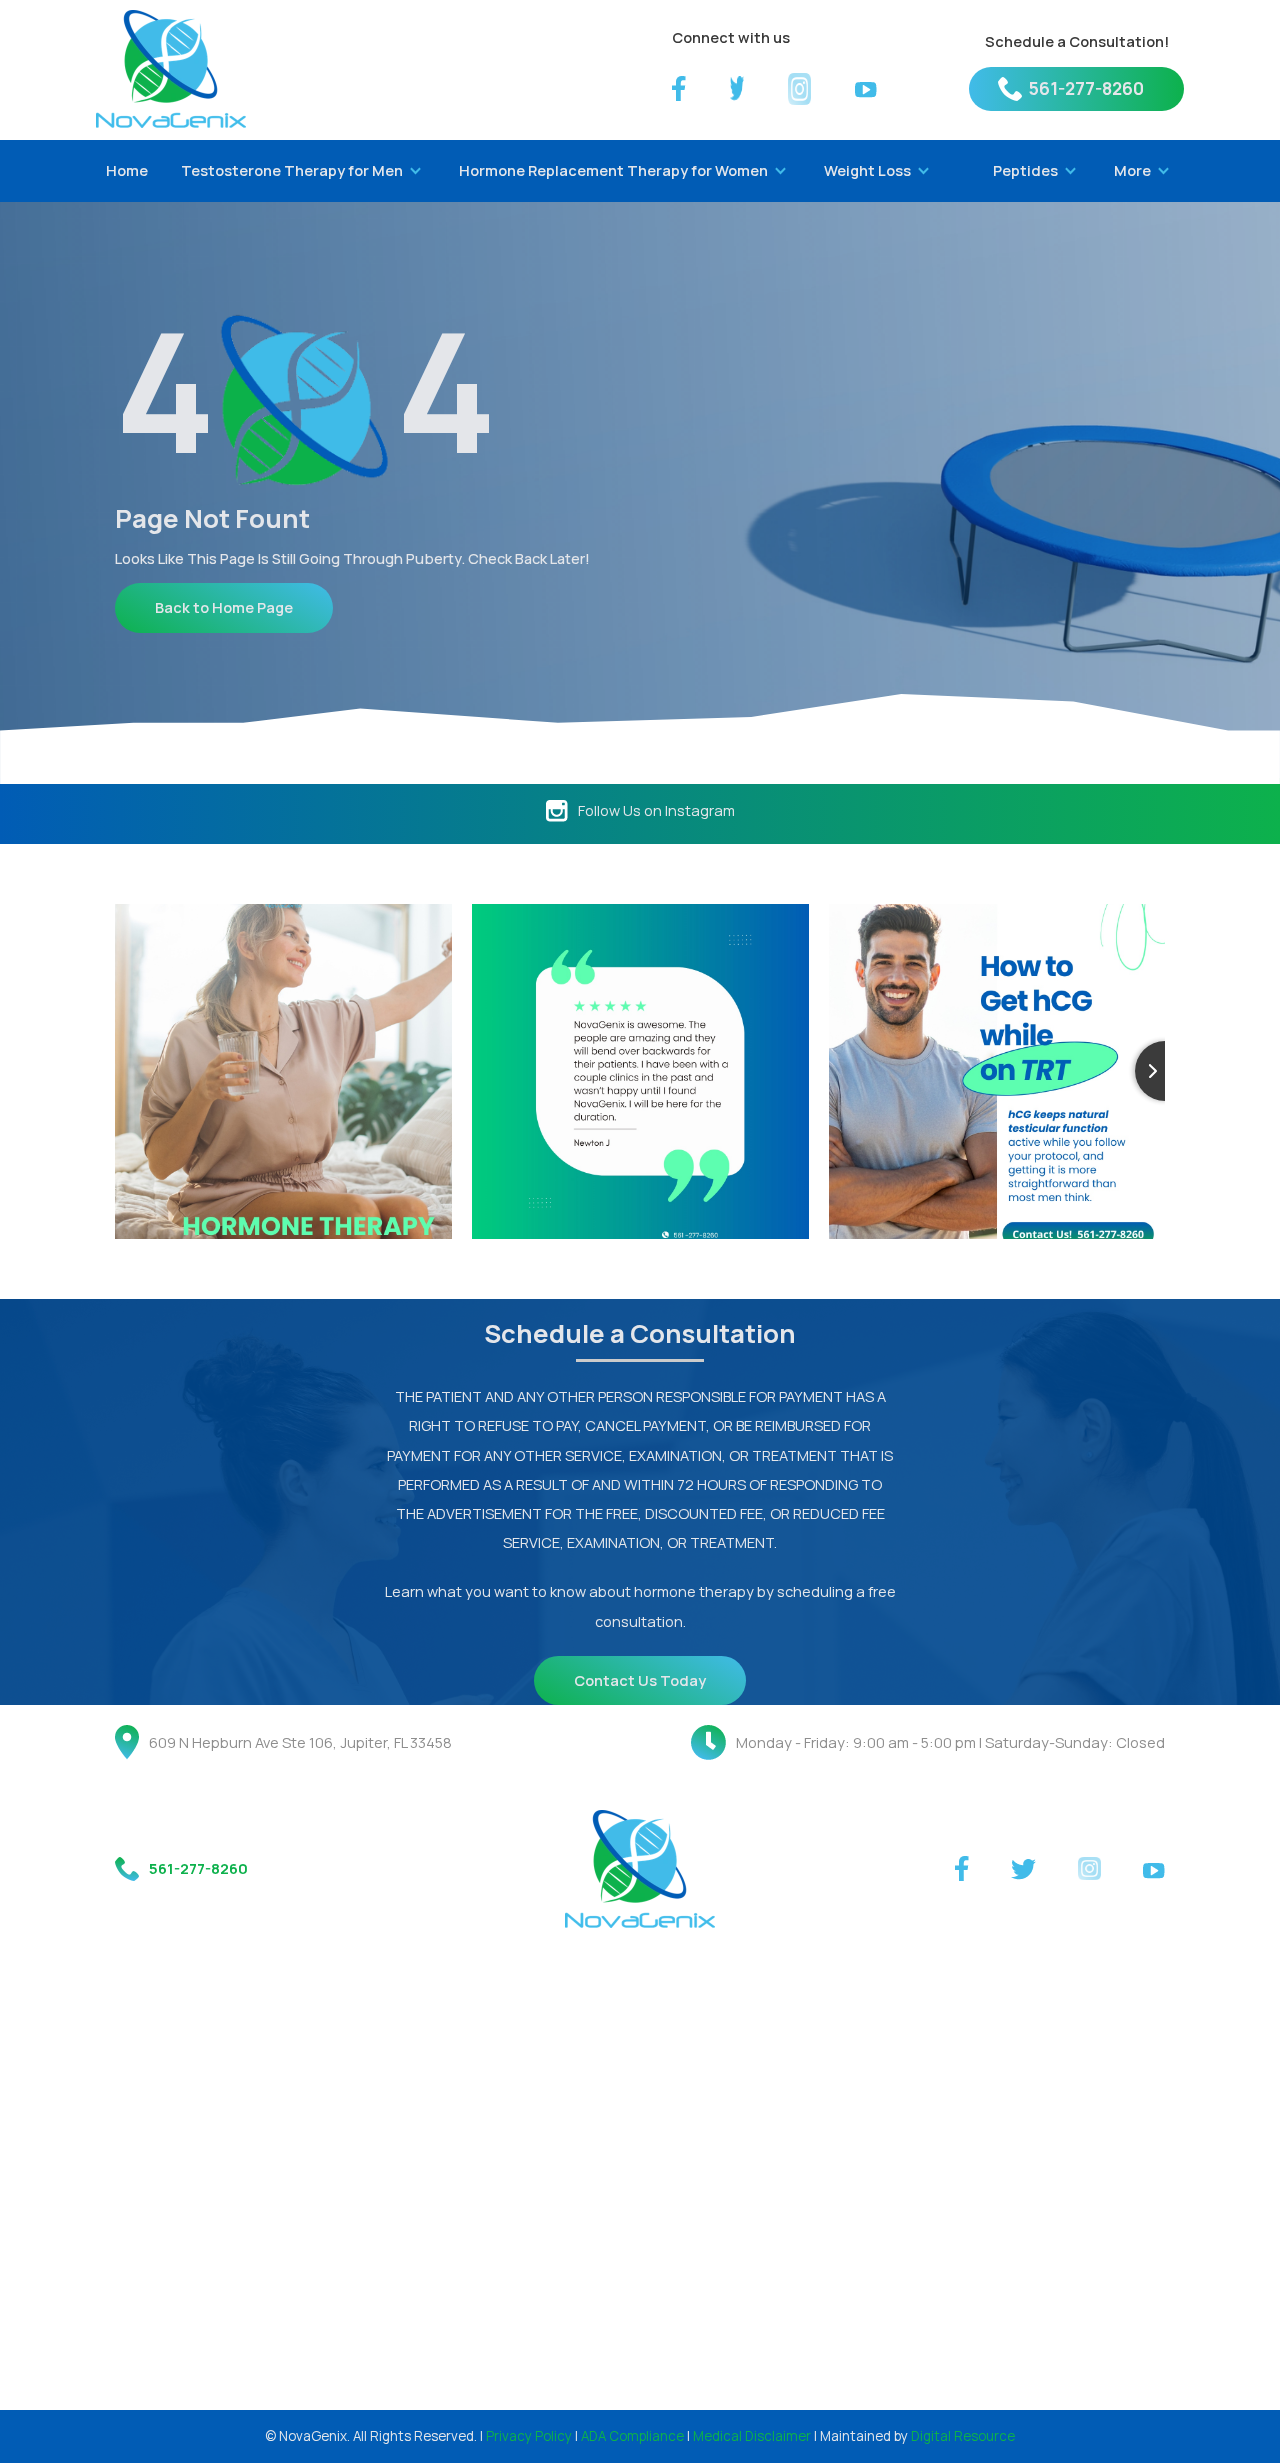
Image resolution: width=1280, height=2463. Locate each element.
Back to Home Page (224, 607)
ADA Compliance (632, 2436)
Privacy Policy (529, 2436)
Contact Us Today (640, 1680)
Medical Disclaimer (752, 2436)
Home (127, 170)
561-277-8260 (1086, 88)
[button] (297, 171)
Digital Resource (963, 2436)
